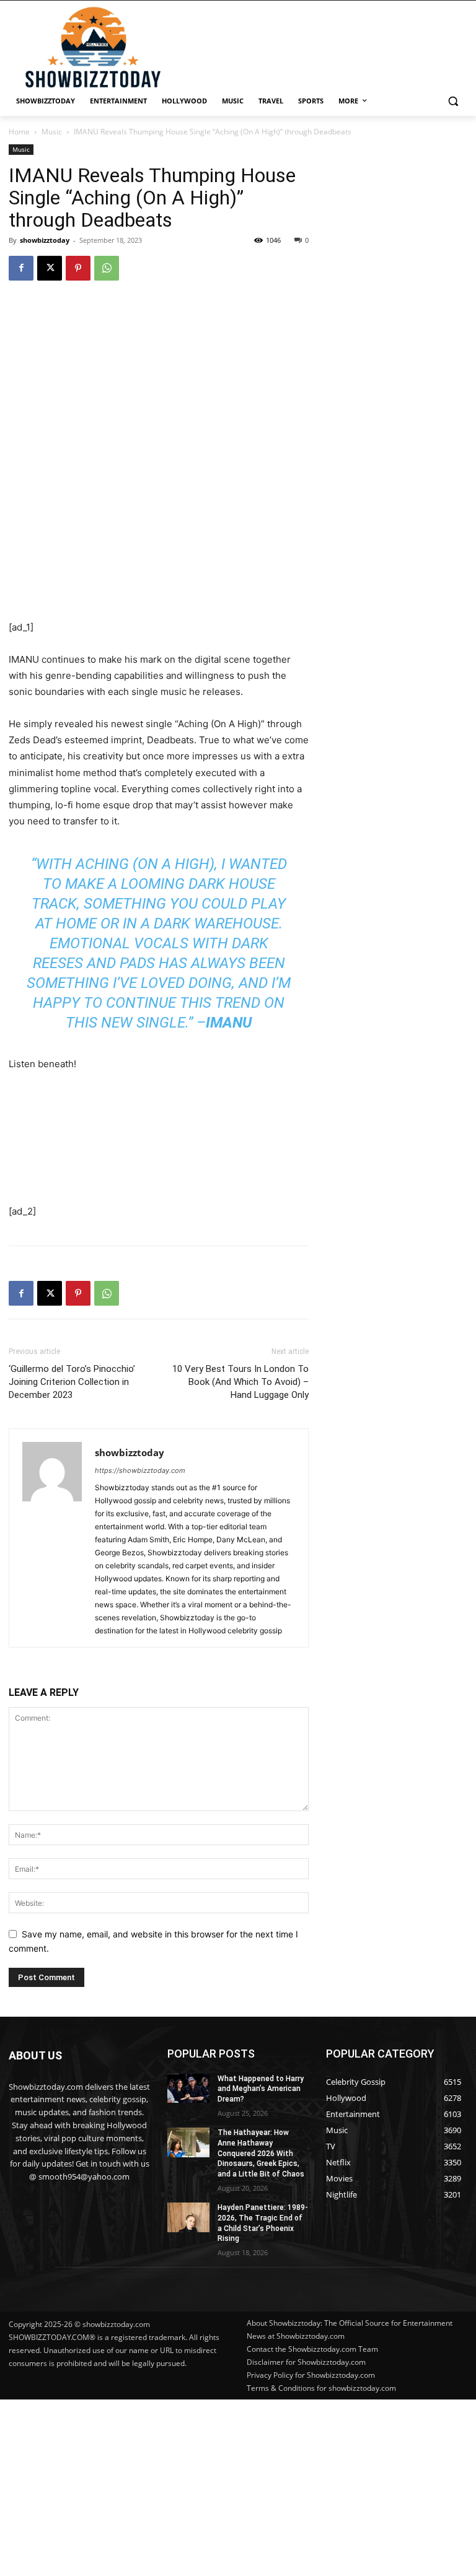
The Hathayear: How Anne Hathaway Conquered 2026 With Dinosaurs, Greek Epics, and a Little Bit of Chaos (261, 2153)
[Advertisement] (238, 2486)
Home (19, 132)
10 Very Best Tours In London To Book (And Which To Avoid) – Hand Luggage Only (240, 1382)
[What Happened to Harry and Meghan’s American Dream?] (188, 2089)
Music (52, 132)
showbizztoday (45, 240)
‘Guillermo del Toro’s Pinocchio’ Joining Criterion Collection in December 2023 (72, 1382)
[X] (50, 268)
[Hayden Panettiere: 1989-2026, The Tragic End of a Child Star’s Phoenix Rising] (188, 2217)
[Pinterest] (78, 268)
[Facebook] (21, 268)
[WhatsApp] (107, 268)
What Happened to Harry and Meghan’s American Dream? (261, 2089)
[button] (453, 101)
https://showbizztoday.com (140, 1470)
